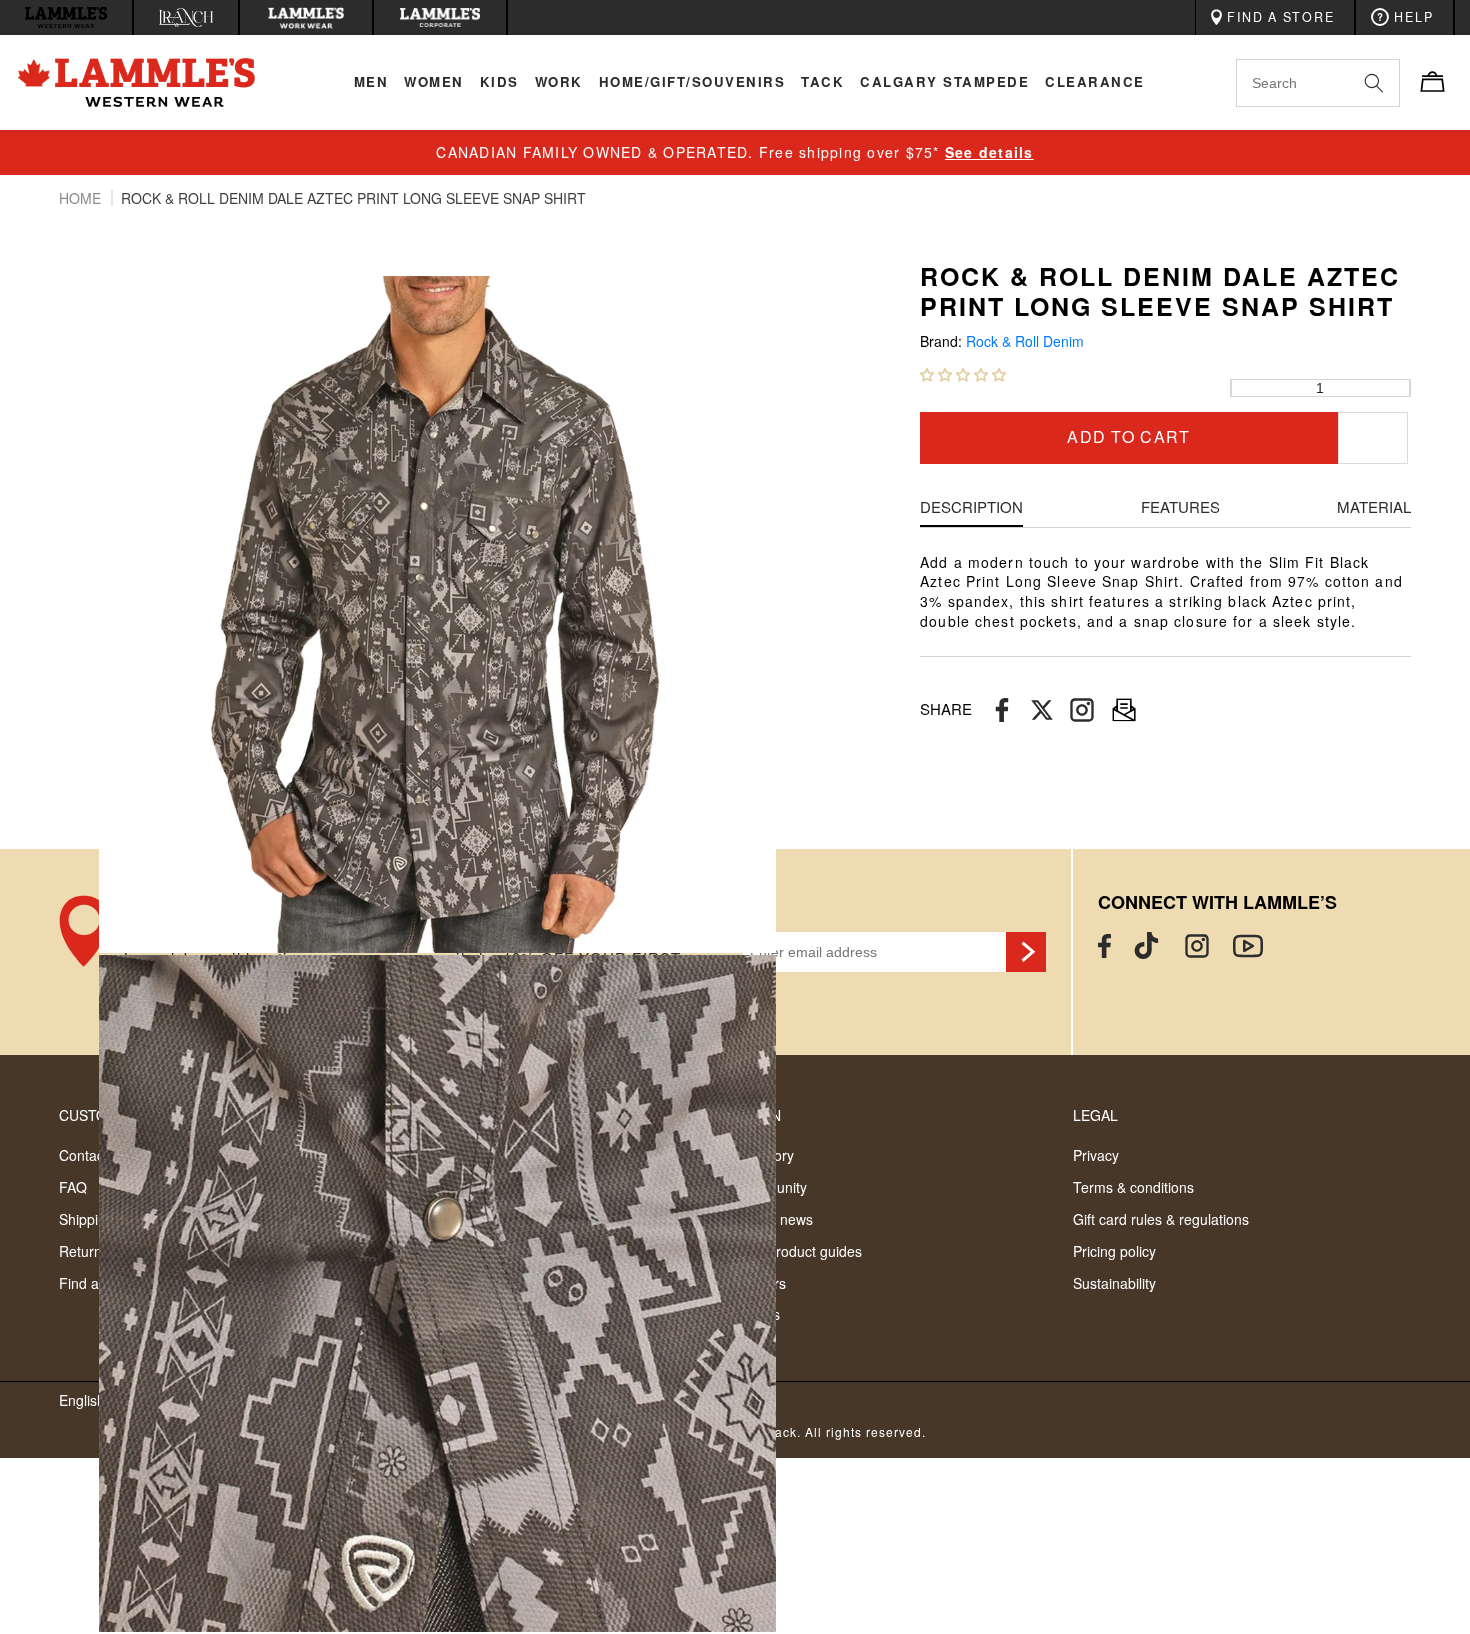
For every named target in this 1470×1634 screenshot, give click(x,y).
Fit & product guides (798, 1251)
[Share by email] (1082, 709)
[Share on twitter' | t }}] (1042, 709)
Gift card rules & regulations (1161, 1219)
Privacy (1096, 1155)
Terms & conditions (1133, 1187)
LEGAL (1095, 1115)
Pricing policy (1114, 1251)
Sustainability (1114, 1283)
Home (82, 198)
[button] (963, 374)
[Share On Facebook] (1002, 709)
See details (989, 152)
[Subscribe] (1026, 952)
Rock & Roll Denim (1025, 341)
